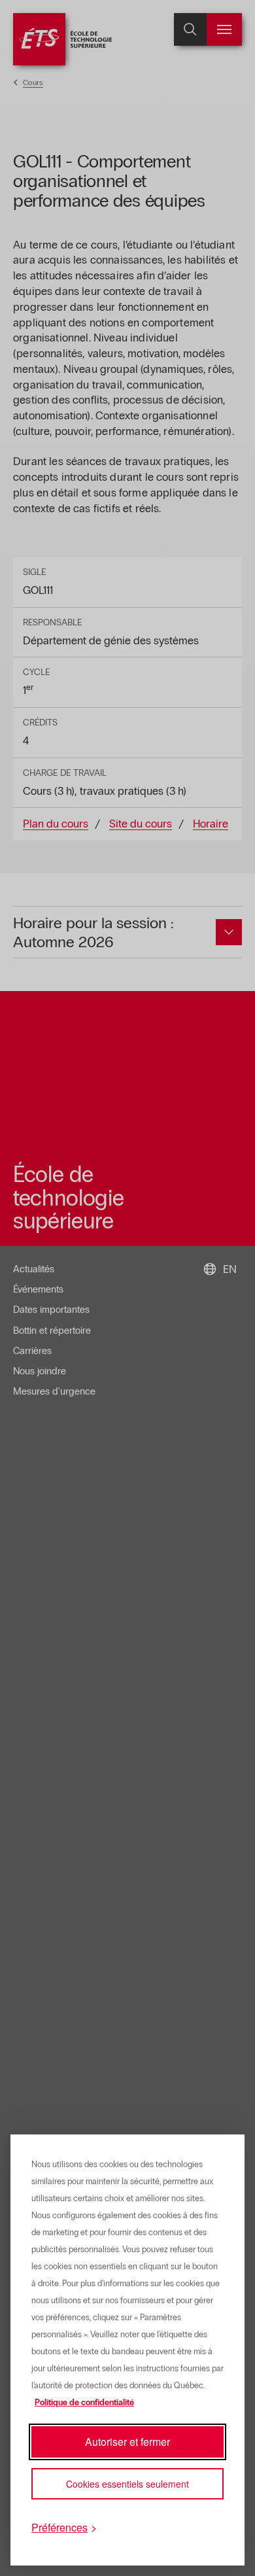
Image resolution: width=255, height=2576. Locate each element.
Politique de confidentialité (84, 2403)
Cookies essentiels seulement (127, 2484)
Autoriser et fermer (127, 2442)
